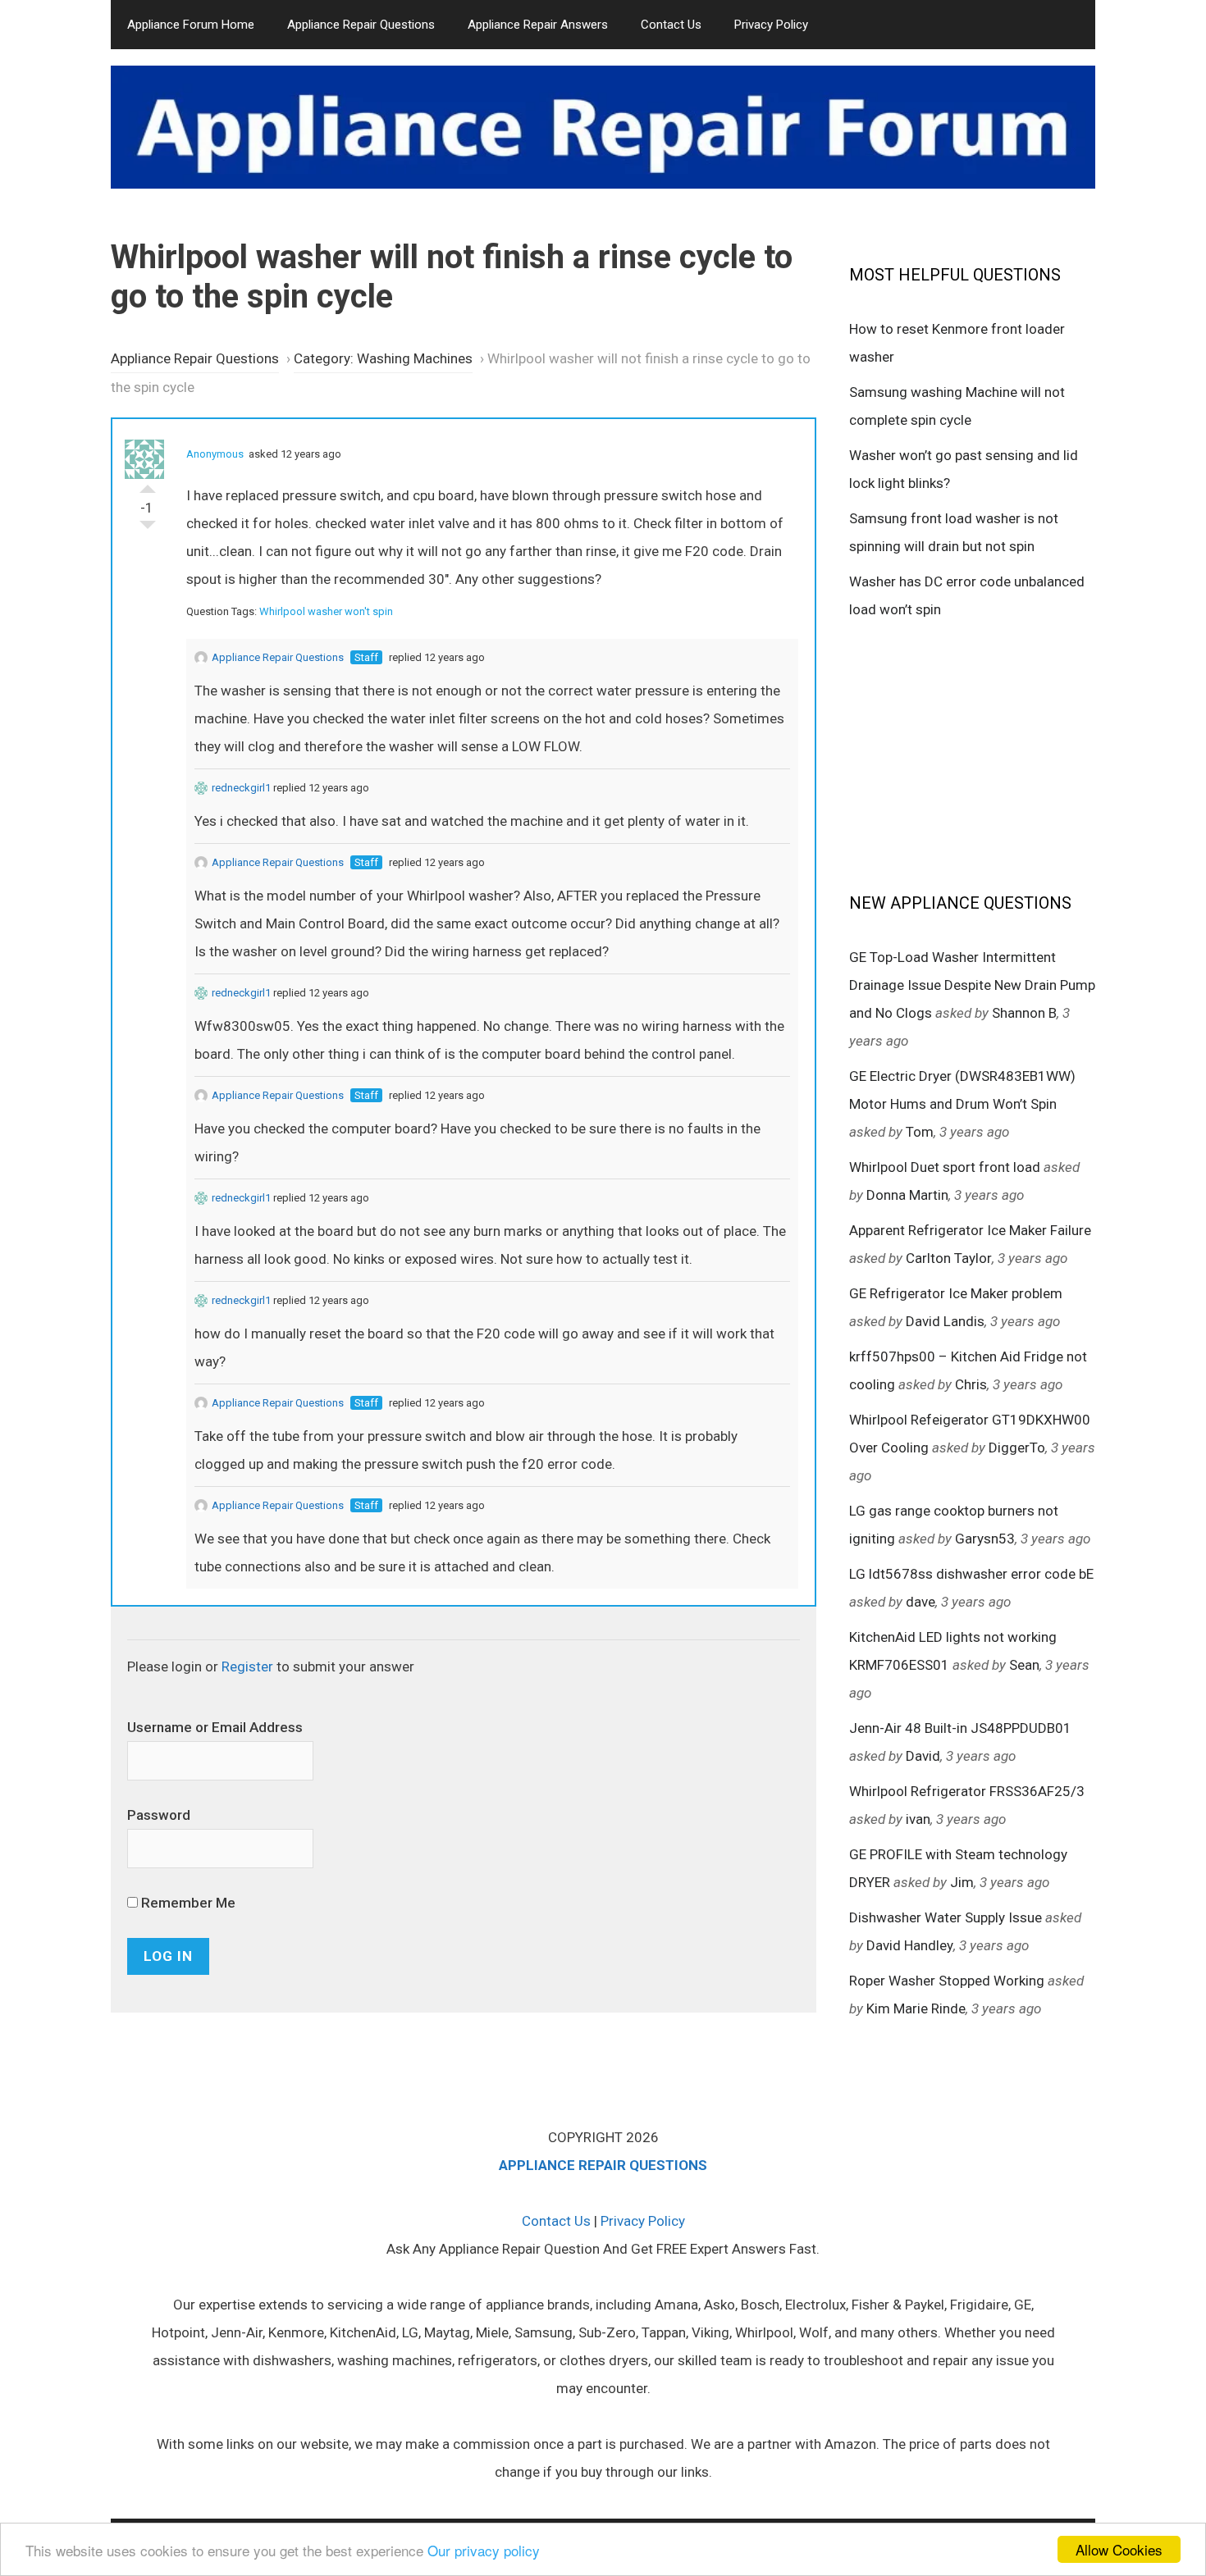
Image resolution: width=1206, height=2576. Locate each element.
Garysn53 (985, 1539)
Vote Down (148, 529)
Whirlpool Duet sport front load (945, 1167)
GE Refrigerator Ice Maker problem (956, 1293)
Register (247, 1666)
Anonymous (215, 454)
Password (159, 1815)
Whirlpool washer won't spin (326, 611)
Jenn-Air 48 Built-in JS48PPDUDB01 (960, 1728)
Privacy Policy (771, 25)
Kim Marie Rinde (916, 2008)
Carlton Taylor (949, 1258)
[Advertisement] (972, 755)
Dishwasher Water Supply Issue (946, 1917)
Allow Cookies (1119, 2549)
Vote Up (148, 485)
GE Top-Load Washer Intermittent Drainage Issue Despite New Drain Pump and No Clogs (972, 985)
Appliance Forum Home (191, 25)
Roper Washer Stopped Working (947, 1981)
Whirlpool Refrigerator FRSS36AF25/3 (967, 1791)
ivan (918, 1819)
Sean (1024, 1665)
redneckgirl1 (241, 788)
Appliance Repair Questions (361, 25)
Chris (971, 1384)
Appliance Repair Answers (538, 25)
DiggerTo (1017, 1448)
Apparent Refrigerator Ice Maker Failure (970, 1230)
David (923, 1756)
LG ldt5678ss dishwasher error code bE (971, 1574)
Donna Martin (907, 1195)
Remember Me (187, 1903)
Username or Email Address (215, 1727)
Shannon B (1024, 1013)
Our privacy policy (484, 2550)
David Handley (910, 1945)
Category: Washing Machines (383, 358)
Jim (962, 1882)
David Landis (945, 1321)
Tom (920, 1132)
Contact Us (671, 25)
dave (920, 1602)
